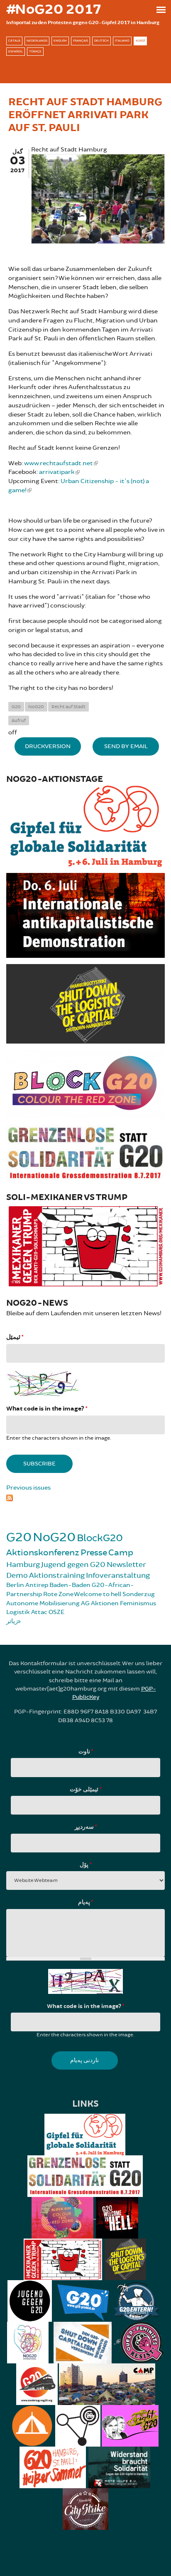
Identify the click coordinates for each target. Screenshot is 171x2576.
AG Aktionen (100, 1603)
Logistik (18, 1612)
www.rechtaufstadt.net (59, 463)
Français (81, 41)
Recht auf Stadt (68, 707)
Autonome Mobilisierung (43, 1603)
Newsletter (126, 1564)
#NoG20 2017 (54, 10)
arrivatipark (57, 472)
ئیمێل (15, 1337)
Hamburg (23, 1564)
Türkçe (35, 51)
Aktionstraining (57, 1575)
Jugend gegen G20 (73, 1564)
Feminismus (138, 1603)
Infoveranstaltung (118, 1575)
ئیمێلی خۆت (85, 1790)
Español (16, 51)
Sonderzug (139, 1594)
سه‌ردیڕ (86, 1827)
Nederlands (37, 41)
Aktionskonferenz (43, 1553)
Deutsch (101, 41)
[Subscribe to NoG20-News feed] (85, 1497)
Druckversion (48, 746)
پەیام (85, 1902)
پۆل (85, 1865)
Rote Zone (58, 1594)
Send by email (126, 746)
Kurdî (140, 41)
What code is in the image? (47, 1409)
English (60, 41)
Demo (17, 1575)
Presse (94, 1553)
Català (14, 41)
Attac (39, 1612)
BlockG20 (100, 1538)
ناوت (86, 1752)
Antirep (37, 1585)
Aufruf (19, 720)
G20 (16, 707)
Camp (121, 1553)
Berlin (15, 1585)
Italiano (122, 41)
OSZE (56, 1612)
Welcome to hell (98, 1594)
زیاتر (12, 1621)
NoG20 (36, 707)
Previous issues (28, 1488)
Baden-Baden (70, 1585)
